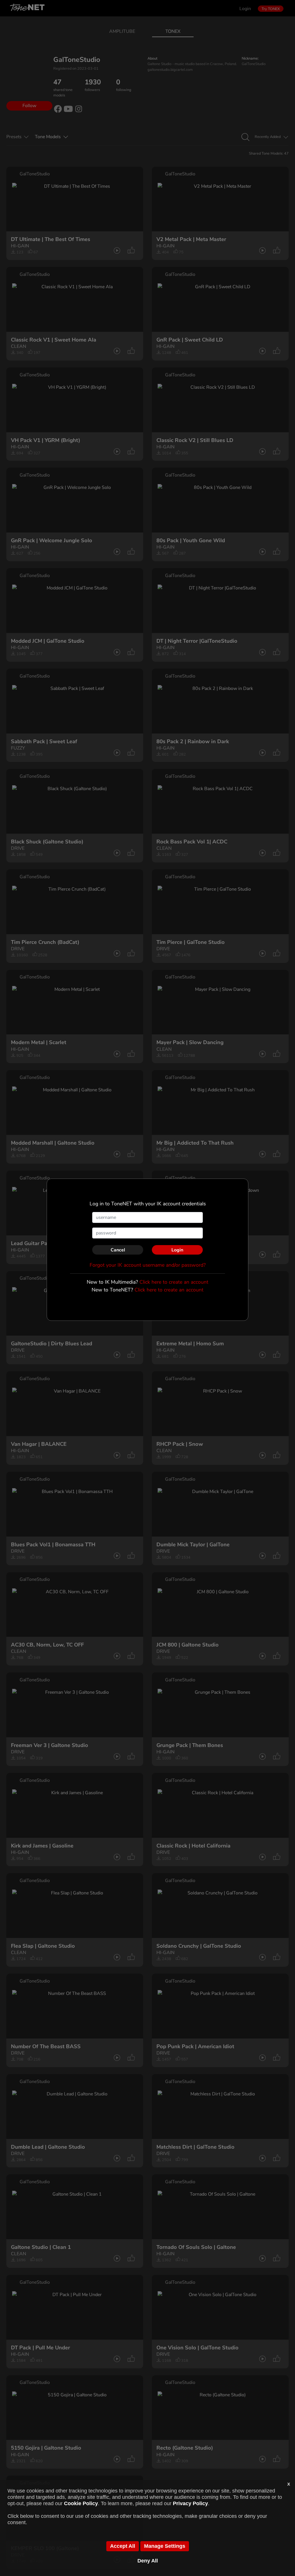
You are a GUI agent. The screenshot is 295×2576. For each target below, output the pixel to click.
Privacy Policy (190, 2503)
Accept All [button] (123, 2546)
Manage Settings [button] (165, 2546)
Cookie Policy (81, 2503)
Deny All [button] (148, 2561)
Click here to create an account (174, 1282)
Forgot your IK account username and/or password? (148, 1265)
